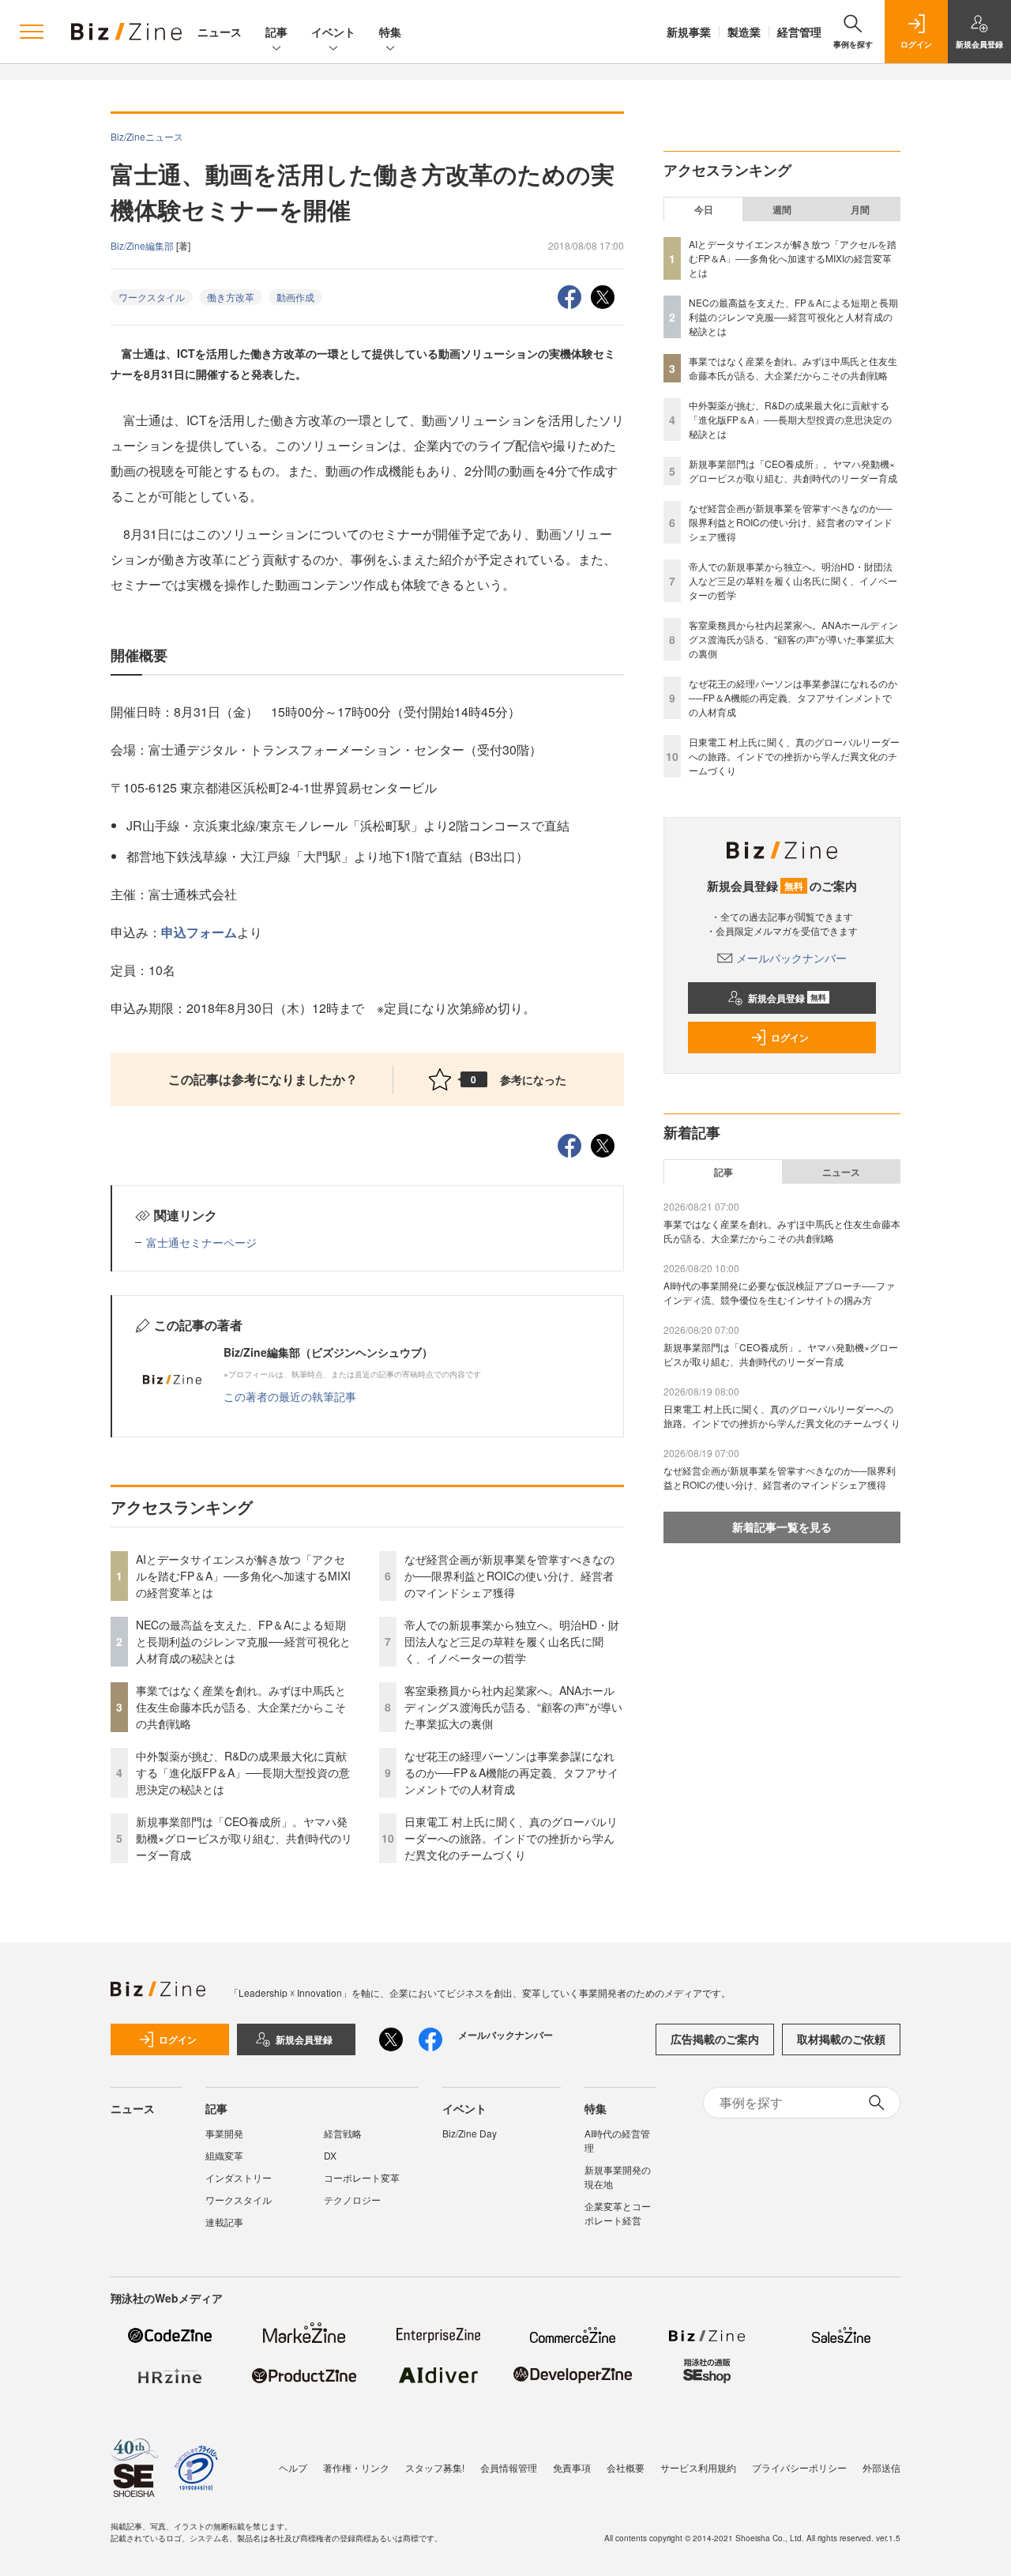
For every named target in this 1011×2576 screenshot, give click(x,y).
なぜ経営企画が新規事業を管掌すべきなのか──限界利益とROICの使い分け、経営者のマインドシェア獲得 (509, 1576)
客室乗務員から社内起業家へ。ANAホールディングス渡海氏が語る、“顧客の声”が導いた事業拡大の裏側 (513, 1707)
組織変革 (224, 2155)
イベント (333, 32)
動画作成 (295, 297)
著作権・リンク (356, 2467)
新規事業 (689, 32)
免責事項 (572, 2467)
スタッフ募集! (435, 2467)
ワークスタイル (152, 297)
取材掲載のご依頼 (841, 2039)
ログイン (790, 1038)
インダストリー (239, 2177)
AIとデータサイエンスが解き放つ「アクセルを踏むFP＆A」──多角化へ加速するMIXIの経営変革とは (243, 1576)
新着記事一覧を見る (782, 1527)
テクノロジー (352, 2199)
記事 (276, 32)
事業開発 (224, 2133)
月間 (860, 209)
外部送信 (881, 2467)
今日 (704, 209)
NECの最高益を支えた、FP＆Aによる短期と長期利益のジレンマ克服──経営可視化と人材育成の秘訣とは (243, 1641)
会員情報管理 (509, 2467)
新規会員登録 (787, 998)
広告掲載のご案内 (715, 2039)
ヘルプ (293, 2467)
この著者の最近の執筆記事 (290, 1396)
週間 (782, 209)
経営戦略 (343, 2133)
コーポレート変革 (362, 2177)
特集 (390, 32)
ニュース (220, 32)
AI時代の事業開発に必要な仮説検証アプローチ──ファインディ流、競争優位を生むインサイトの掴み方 (779, 1292)
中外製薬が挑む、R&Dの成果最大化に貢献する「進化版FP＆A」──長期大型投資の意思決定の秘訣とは (243, 1772)
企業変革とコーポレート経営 (618, 2213)
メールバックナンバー (791, 958)
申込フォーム (199, 932)
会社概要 (626, 2467)
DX (330, 2155)
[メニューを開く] (32, 32)
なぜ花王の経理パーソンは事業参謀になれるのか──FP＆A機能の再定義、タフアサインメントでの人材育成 (511, 1772)
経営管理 (799, 32)
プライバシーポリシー (799, 2467)
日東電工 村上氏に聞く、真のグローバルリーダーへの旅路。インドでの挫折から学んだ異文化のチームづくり (511, 1838)
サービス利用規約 (698, 2467)
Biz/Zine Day (470, 2133)
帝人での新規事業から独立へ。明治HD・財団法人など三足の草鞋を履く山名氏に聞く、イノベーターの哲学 (512, 1641)
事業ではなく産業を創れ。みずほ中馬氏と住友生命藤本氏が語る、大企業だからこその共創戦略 (241, 1707)
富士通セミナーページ (201, 1242)
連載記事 (224, 2222)
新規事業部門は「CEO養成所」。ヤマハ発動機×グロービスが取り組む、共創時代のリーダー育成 (244, 1838)
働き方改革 (231, 297)
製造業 (744, 32)
